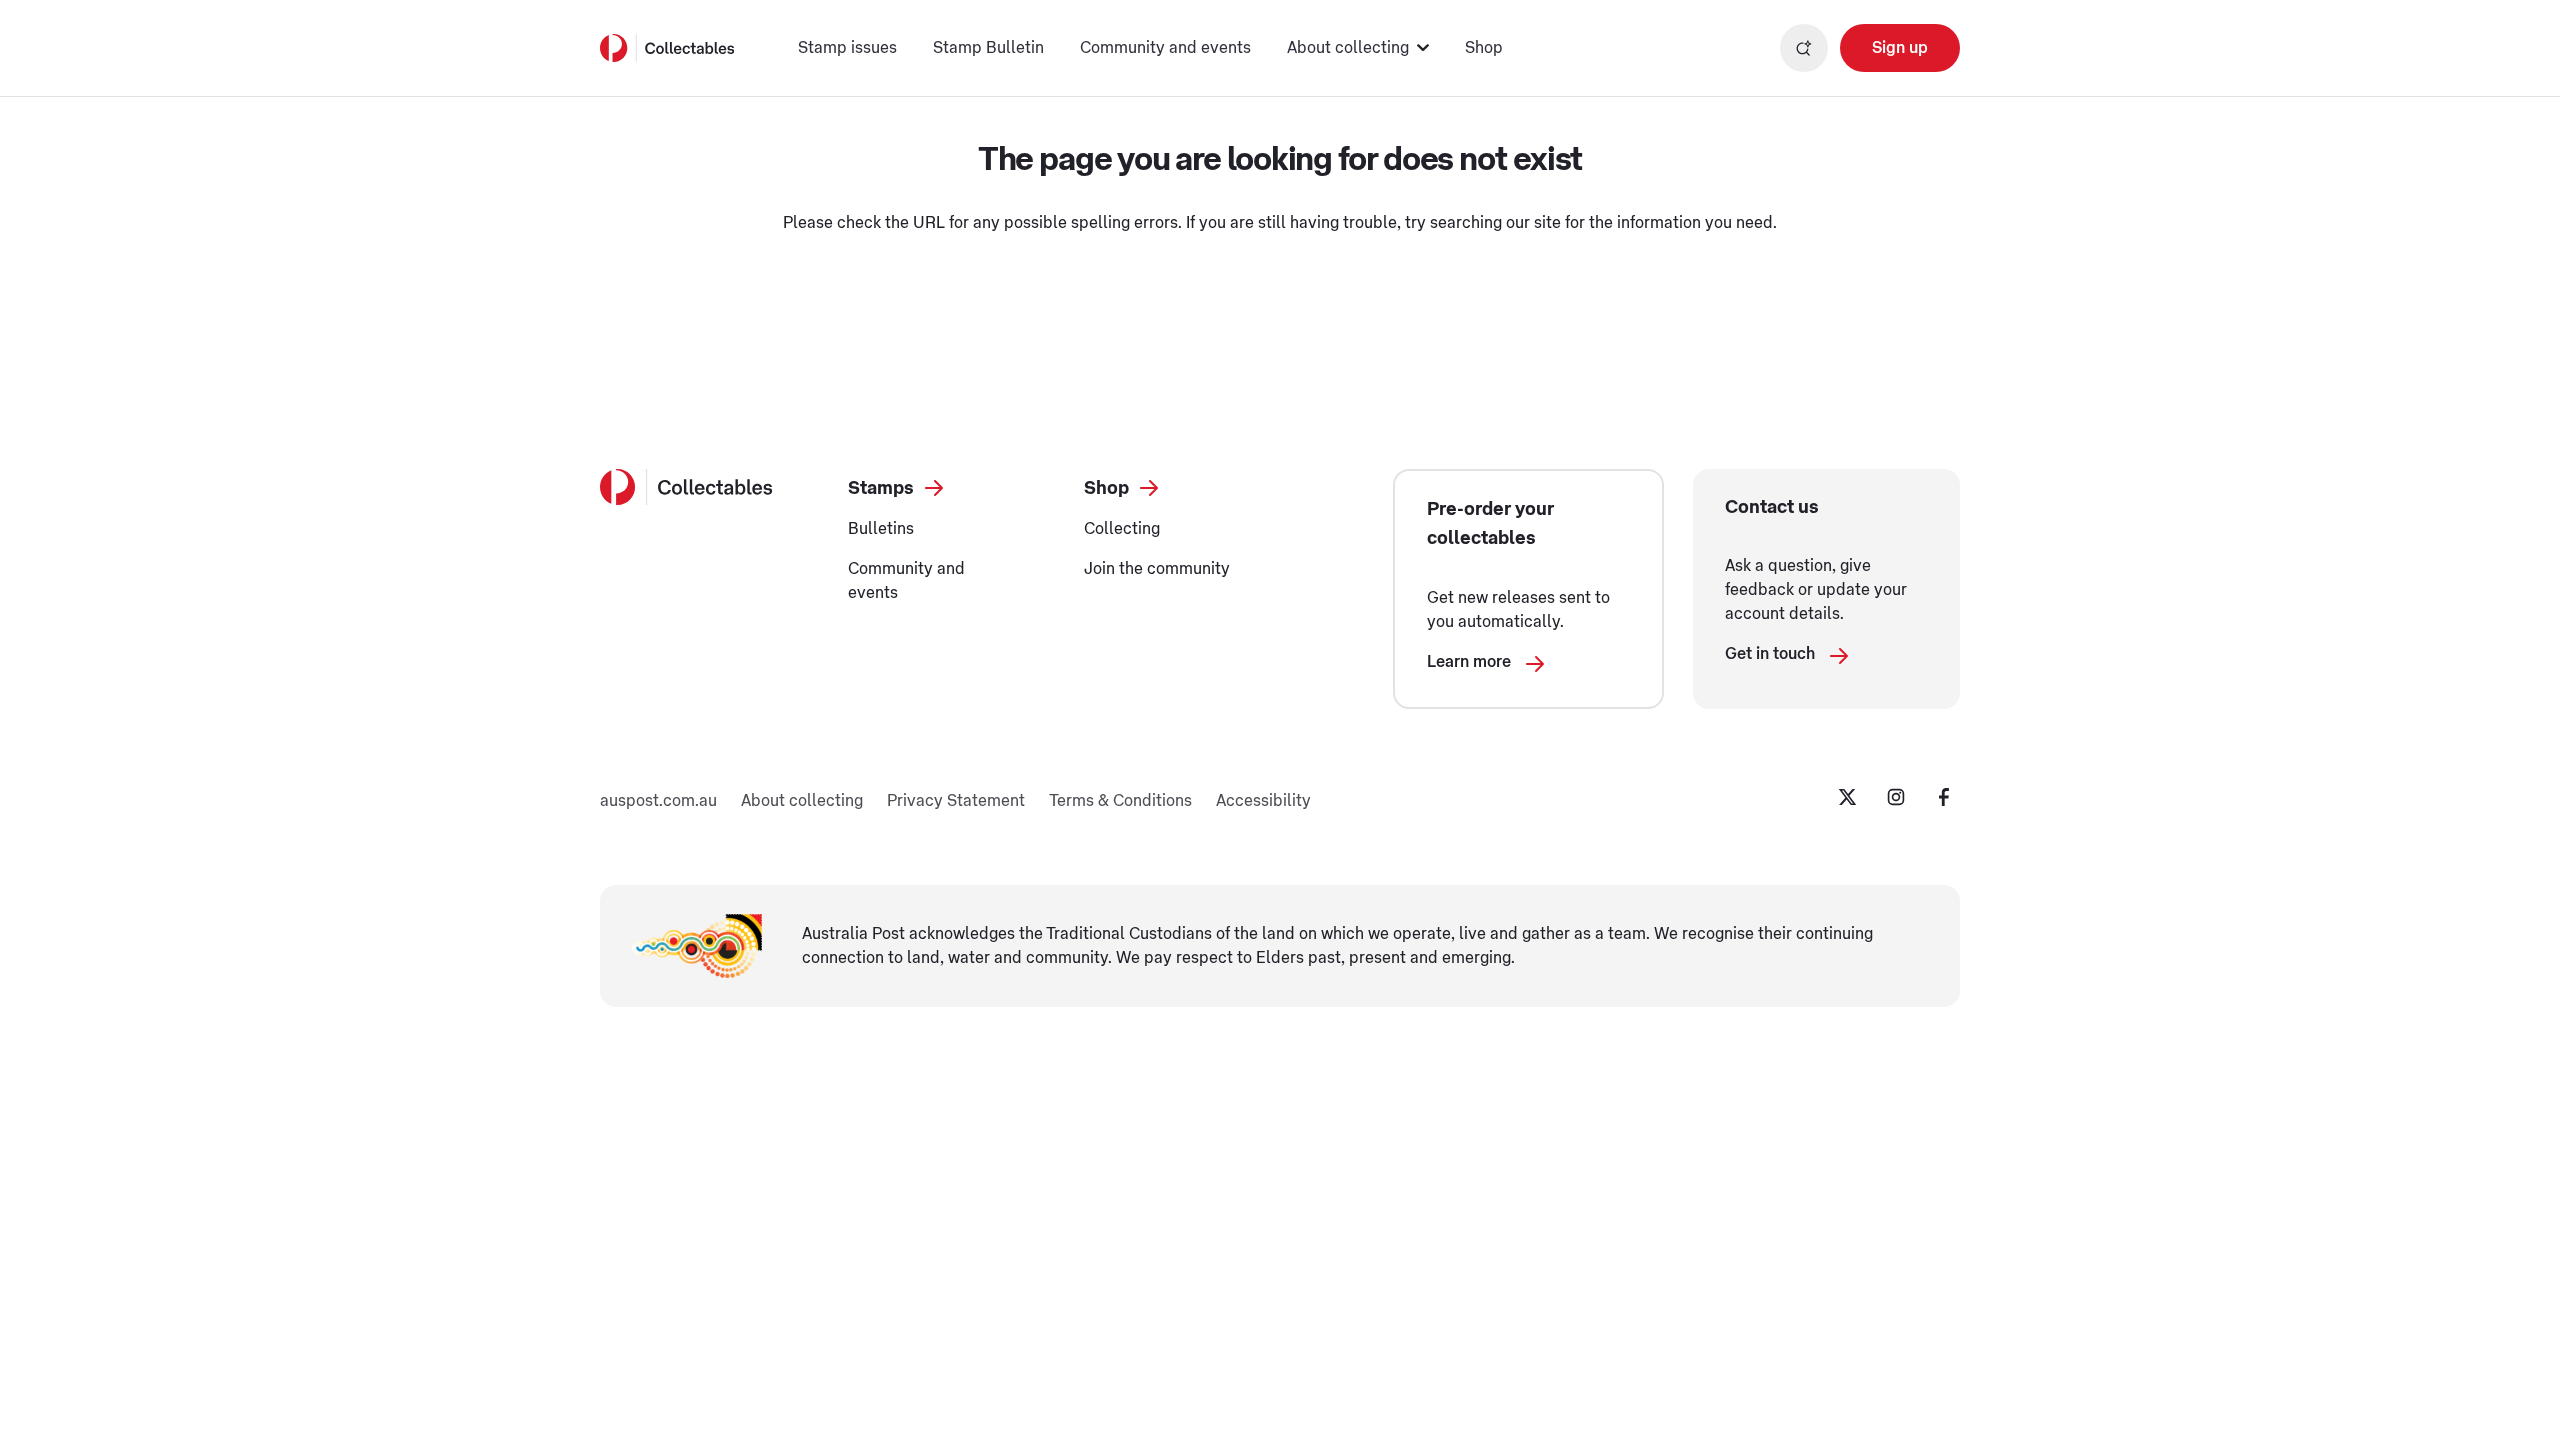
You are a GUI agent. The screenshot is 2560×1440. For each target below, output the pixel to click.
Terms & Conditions (1120, 801)
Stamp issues (847, 48)
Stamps (881, 488)
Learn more (1469, 662)
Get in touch (1770, 654)
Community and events (1165, 48)
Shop (1484, 48)
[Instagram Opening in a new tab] (1896, 797)
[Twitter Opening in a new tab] (1848, 797)
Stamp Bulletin (988, 48)
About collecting (802, 801)
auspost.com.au (658, 801)
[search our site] (1804, 48)
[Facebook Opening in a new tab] (1944, 797)
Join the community (1157, 569)
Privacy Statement (956, 801)
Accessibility (1263, 801)
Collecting (1122, 529)
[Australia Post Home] (667, 48)
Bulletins (881, 529)
